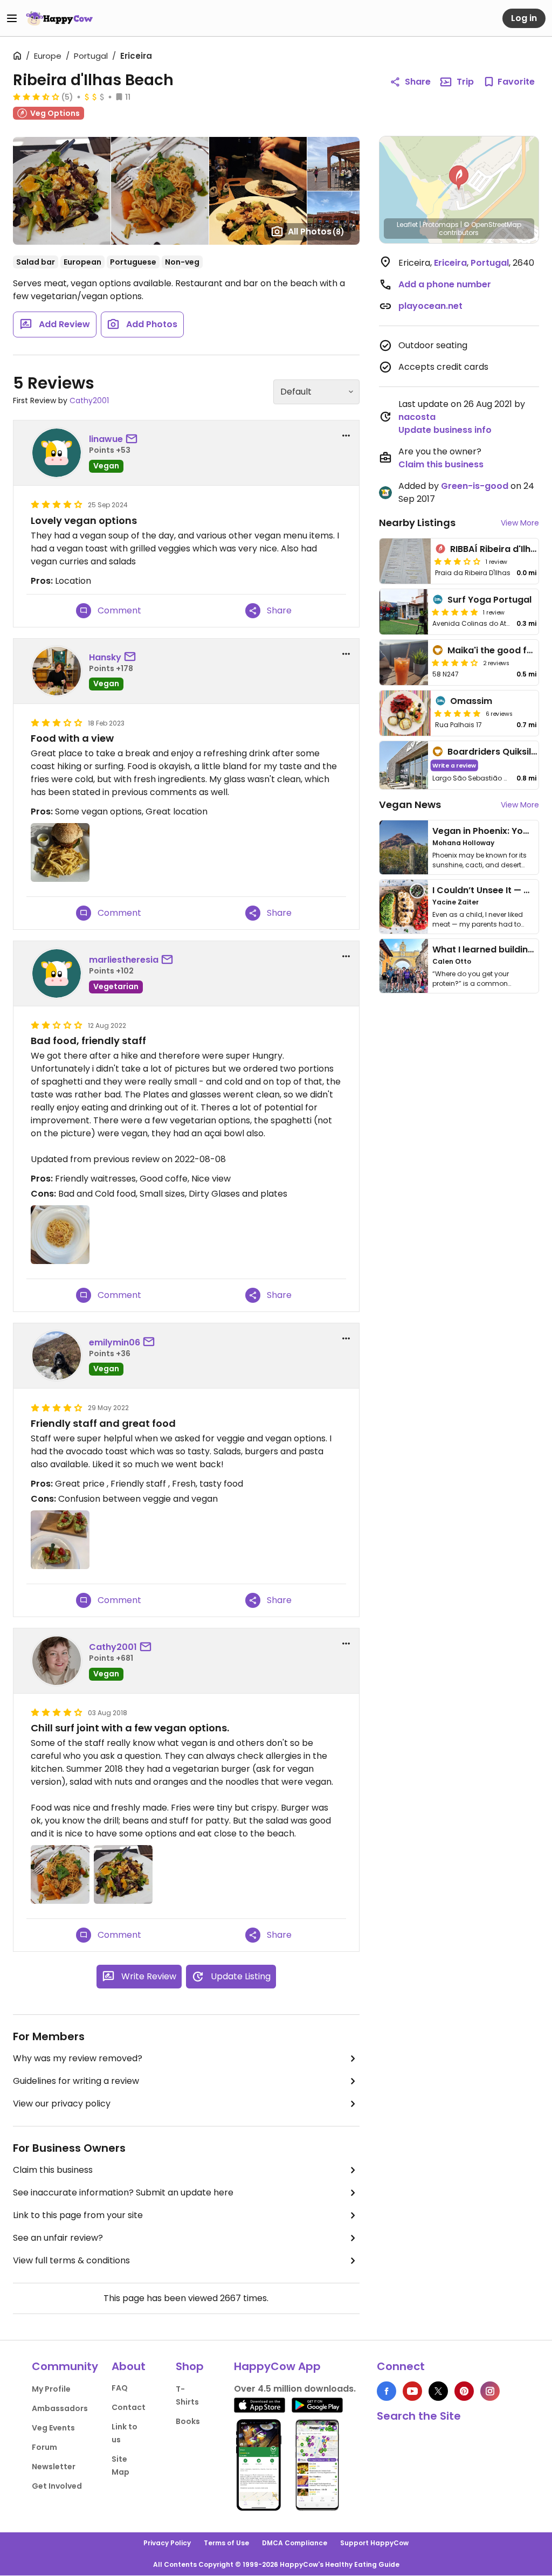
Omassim (471, 701)
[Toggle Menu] (12, 18)
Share (418, 82)
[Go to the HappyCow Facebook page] (387, 2391)
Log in (524, 18)
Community (65, 2366)
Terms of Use (226, 2543)
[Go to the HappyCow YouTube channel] (412, 2391)
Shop (190, 2366)
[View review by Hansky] (57, 671)
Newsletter (54, 2467)
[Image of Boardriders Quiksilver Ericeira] (404, 765)
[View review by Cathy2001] (57, 1661)
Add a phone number (445, 284)
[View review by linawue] (57, 453)
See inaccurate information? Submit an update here (123, 2192)
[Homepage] (59, 18)
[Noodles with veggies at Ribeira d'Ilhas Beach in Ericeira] (60, 1874)
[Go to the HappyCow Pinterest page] (464, 2391)
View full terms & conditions (71, 2260)
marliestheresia (124, 960)
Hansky (105, 657)
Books (188, 2421)
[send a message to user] (134, 439)
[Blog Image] (404, 847)
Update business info (445, 430)
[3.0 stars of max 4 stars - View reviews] (458, 561)
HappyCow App (277, 2366)
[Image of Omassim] (405, 713)
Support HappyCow (374, 2543)
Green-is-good (475, 486)
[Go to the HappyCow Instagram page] (490, 2391)
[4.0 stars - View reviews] (455, 662)
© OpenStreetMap (492, 225)
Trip (465, 82)
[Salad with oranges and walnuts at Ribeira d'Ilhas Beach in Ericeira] (123, 1874)
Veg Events (53, 2428)
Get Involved (57, 2486)
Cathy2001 (89, 400)
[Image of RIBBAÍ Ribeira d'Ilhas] (405, 561)
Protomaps (441, 225)
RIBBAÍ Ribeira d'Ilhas (496, 549)
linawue (106, 439)
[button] (459, 178)
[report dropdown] (346, 436)
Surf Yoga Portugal (489, 600)
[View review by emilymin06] (57, 1356)
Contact (129, 2407)
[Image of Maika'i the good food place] (404, 662)
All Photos (316, 232)
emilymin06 (115, 1342)
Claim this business (53, 2170)
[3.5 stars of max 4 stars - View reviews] (36, 96)
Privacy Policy (167, 2543)
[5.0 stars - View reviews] (455, 612)
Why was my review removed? (78, 2058)
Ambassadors (60, 2408)
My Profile (51, 2389)
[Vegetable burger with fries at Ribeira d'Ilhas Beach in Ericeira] (60, 852)
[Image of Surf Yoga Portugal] (404, 612)
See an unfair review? (58, 2238)
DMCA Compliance (295, 2543)
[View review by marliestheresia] (57, 973)
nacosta (417, 417)
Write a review (454, 765)
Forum (44, 2447)
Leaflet (407, 225)
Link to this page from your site (78, 2215)
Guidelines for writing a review (76, 2081)
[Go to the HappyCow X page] (438, 2391)
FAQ (120, 2388)
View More (520, 523)
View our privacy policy (62, 2104)
